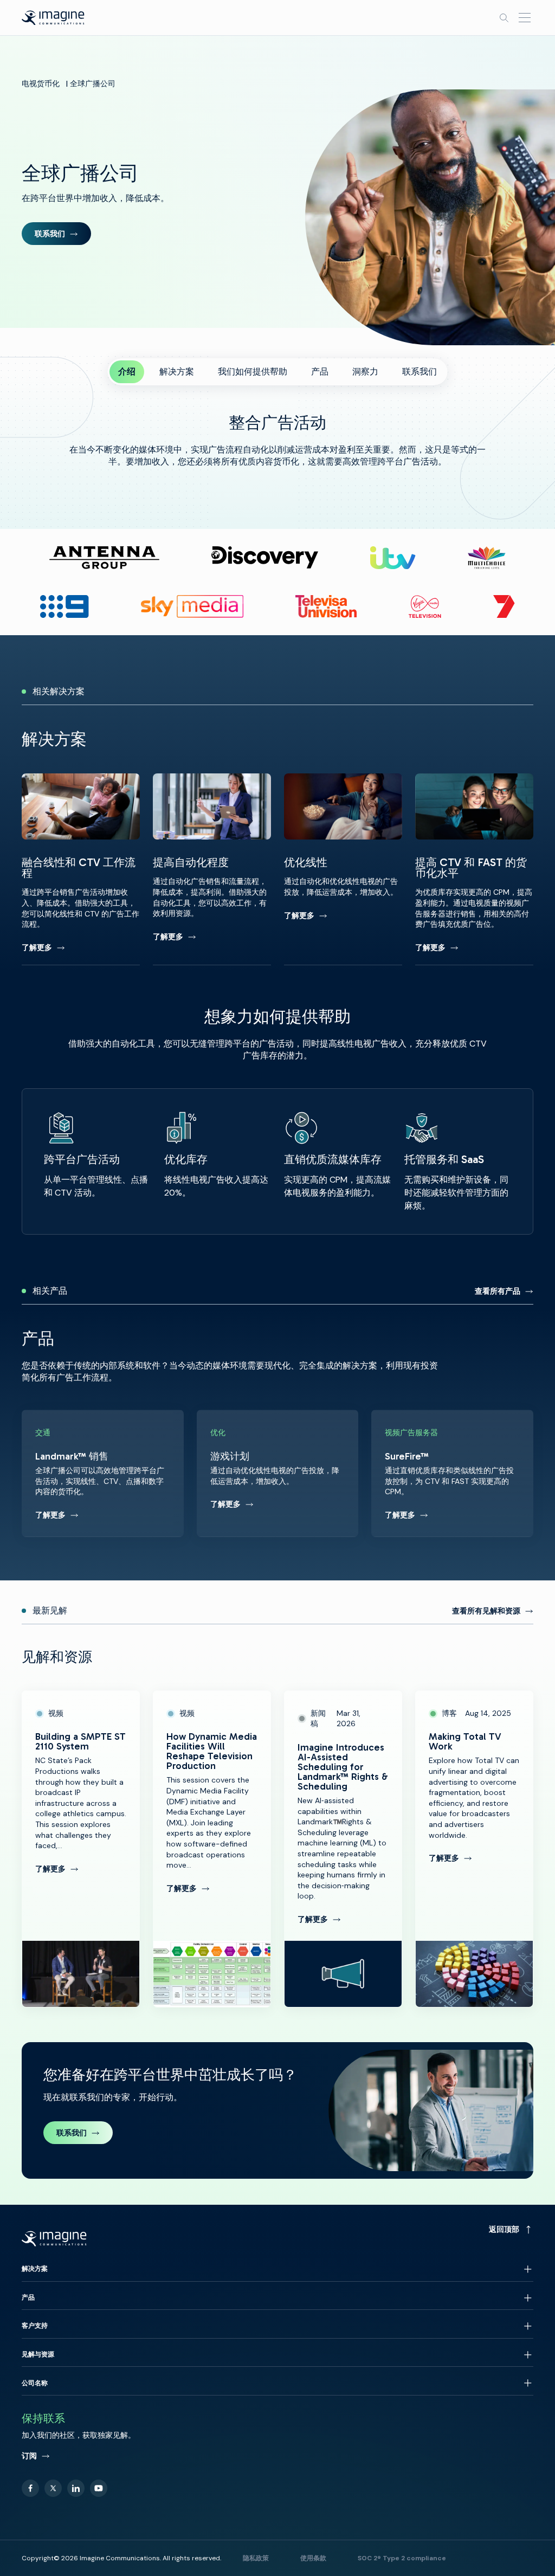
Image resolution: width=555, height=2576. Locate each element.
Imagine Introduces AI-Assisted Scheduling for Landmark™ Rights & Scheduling (343, 1849)
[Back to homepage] (53, 18)
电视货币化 (41, 83)
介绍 (127, 372)
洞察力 (365, 372)
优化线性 (343, 869)
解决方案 (177, 372)
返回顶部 (504, 2229)
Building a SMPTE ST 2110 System (81, 1849)
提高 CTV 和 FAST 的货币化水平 (474, 869)
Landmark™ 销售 (103, 1473)
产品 (320, 372)
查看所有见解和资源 (486, 1611)
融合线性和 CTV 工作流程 (81, 869)
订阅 (29, 2456)
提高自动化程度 (212, 869)
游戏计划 (278, 1473)
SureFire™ (452, 1473)
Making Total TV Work (474, 1849)
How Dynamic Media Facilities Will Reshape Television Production (212, 1849)
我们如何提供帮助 (253, 372)
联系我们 (50, 234)
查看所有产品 (498, 1291)
